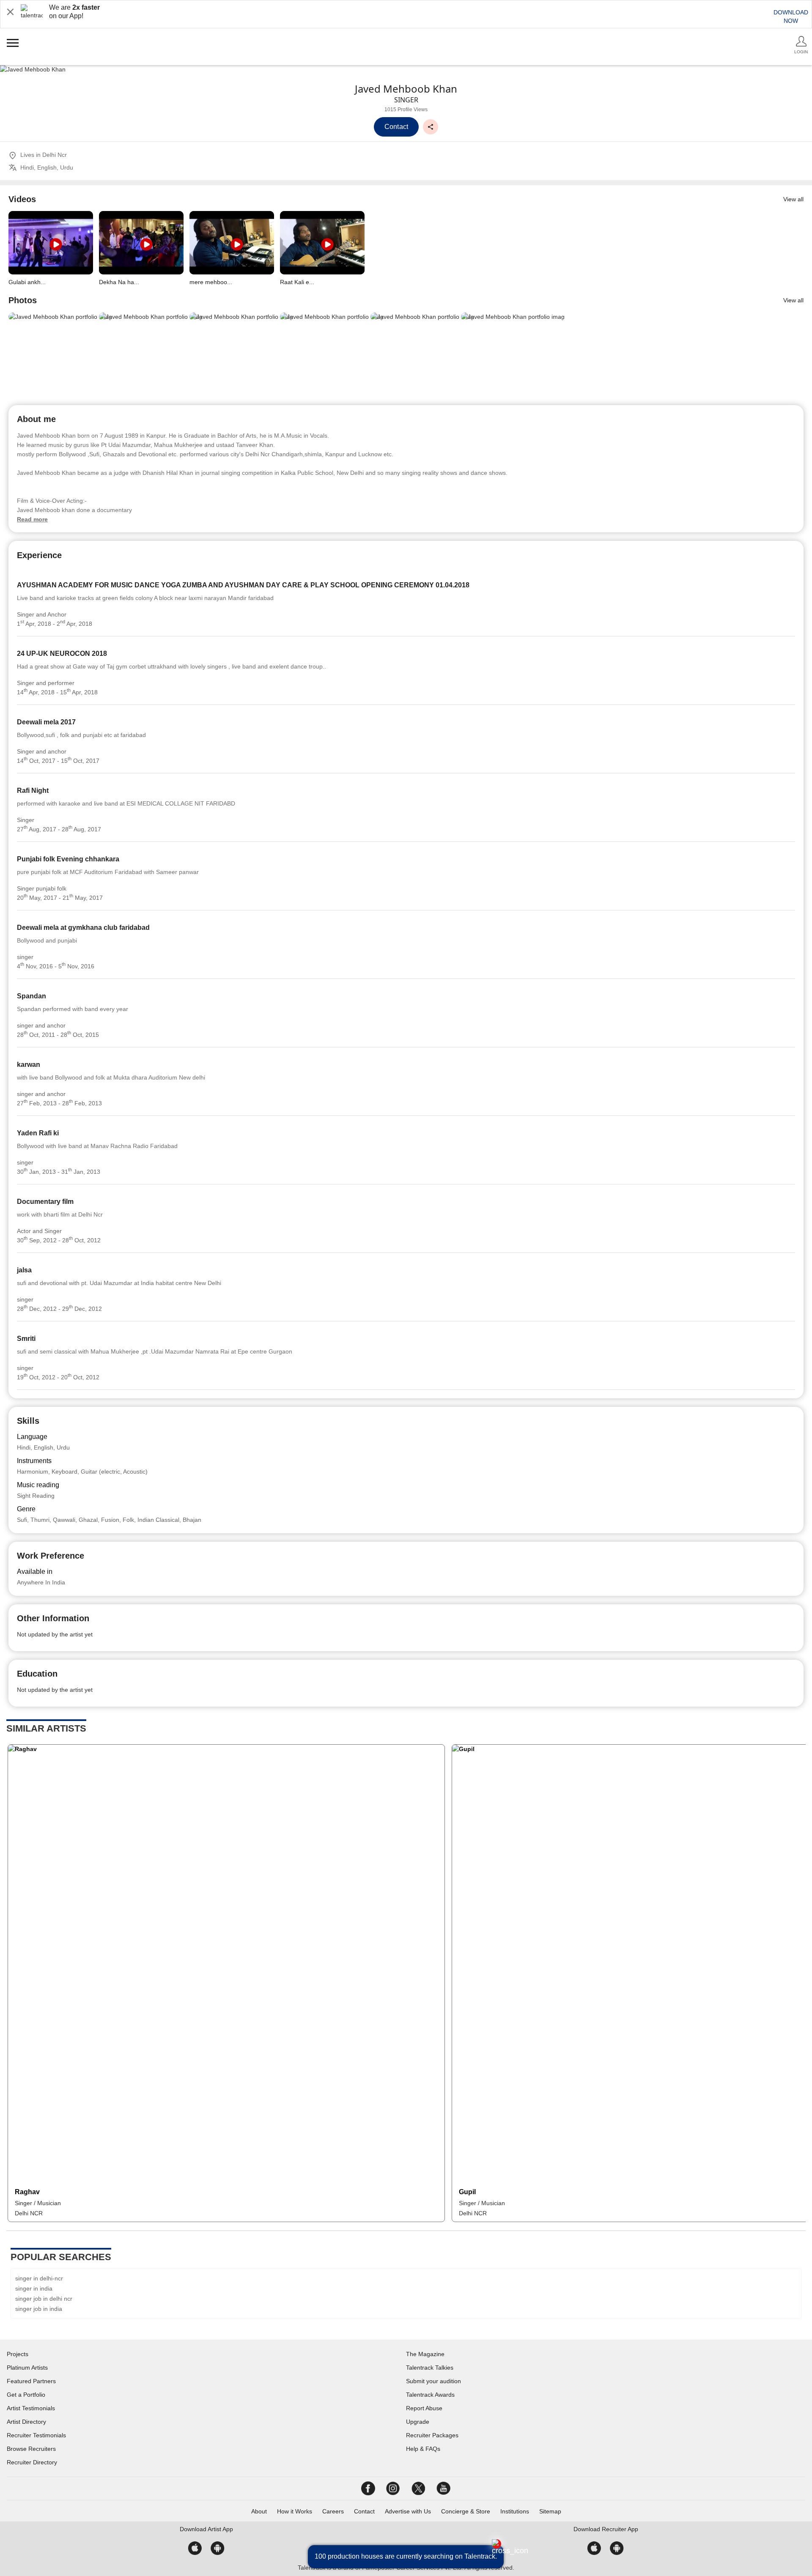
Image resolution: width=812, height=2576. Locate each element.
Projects (18, 2354)
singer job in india (39, 2309)
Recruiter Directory (32, 2462)
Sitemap (550, 2511)
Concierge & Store (466, 2511)
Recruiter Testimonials (36, 2435)
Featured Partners (31, 2381)
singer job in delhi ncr (44, 2299)
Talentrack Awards (430, 2395)
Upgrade (418, 2422)
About (259, 2511)
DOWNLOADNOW (791, 16)
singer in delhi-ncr (39, 2278)
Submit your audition (433, 2381)
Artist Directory (26, 2422)
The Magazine (425, 2354)
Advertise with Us (408, 2511)
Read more (32, 519)
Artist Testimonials (31, 2408)
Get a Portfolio (26, 2395)
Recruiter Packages (432, 2435)
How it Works (295, 2511)
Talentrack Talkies (430, 2368)
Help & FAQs (423, 2449)
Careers (333, 2511)
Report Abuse (424, 2408)
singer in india (34, 2288)
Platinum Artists (27, 2368)
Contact (364, 2511)
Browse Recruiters (31, 2449)
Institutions (515, 2511)
